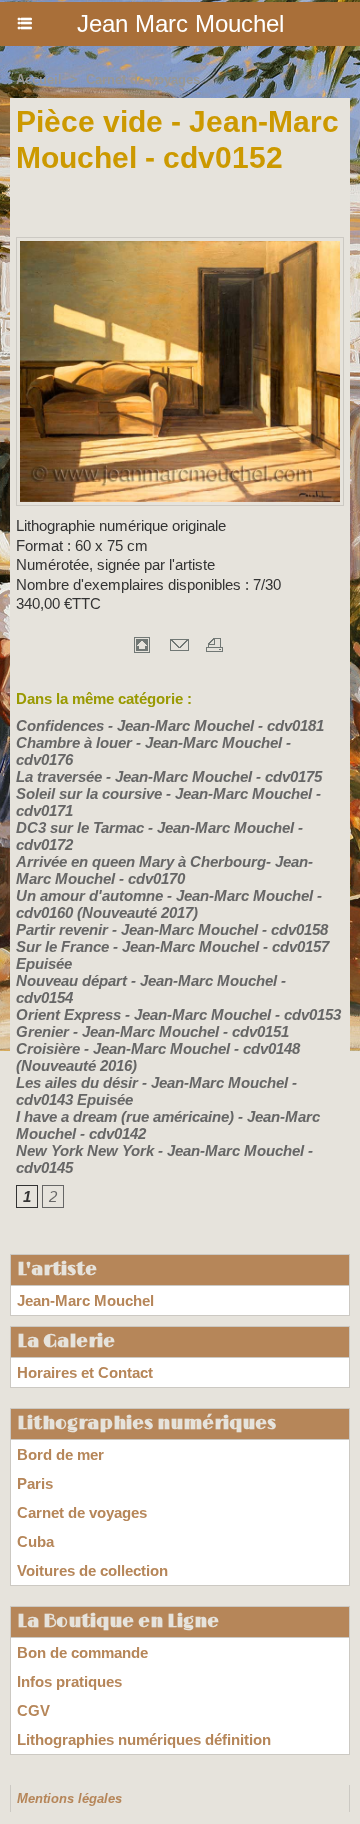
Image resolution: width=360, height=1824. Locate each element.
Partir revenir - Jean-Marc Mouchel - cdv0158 (172, 929)
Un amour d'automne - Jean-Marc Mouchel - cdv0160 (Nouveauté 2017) (169, 904)
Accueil (39, 79)
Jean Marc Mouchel (180, 23)
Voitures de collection (92, 1570)
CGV (33, 1710)
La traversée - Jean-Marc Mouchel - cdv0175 (169, 776)
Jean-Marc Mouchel (85, 1300)
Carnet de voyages (143, 79)
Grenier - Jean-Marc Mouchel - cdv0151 (152, 1031)
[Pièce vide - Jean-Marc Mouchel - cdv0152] (180, 245)
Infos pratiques (69, 1681)
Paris (35, 1483)
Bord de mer (60, 1454)
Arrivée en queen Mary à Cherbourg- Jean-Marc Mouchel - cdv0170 (164, 870)
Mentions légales (69, 1798)
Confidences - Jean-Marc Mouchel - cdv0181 (170, 725)
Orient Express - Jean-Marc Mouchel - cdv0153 (178, 1014)
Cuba (35, 1541)
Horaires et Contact (85, 1372)
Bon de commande (82, 1652)
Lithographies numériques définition (144, 1739)
